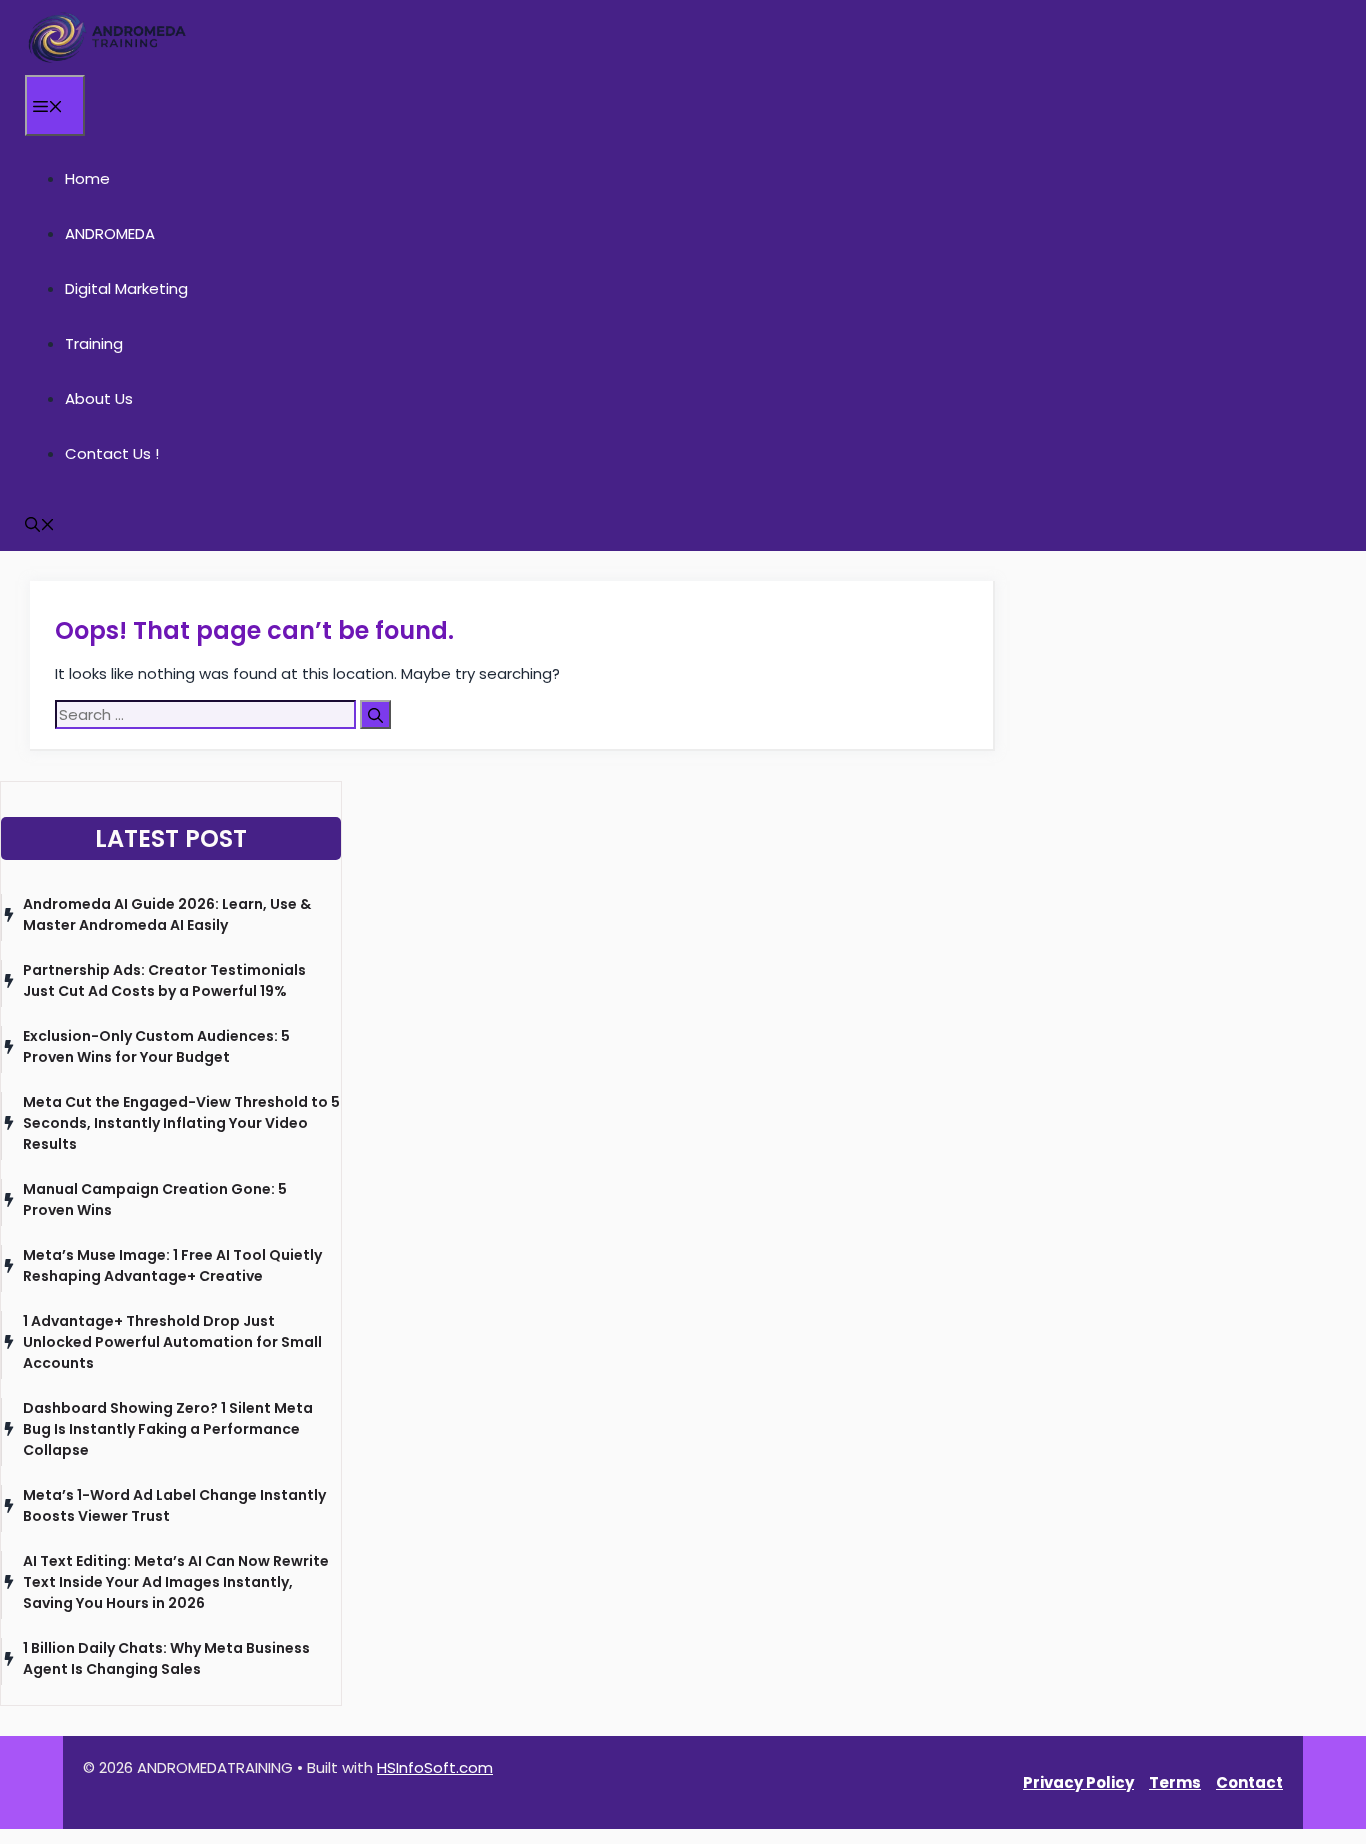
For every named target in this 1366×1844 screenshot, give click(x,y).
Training (94, 343)
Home (87, 178)
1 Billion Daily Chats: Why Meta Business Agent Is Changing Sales (166, 1658)
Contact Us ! (112, 453)
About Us (99, 398)
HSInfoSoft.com (435, 1767)
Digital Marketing (126, 288)
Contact (1249, 1782)
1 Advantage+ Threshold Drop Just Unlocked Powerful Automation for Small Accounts (172, 1342)
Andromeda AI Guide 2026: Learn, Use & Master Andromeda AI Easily (167, 914)
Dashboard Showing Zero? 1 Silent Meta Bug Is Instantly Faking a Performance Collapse (168, 1429)
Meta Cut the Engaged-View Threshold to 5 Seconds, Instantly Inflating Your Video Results (181, 1123)
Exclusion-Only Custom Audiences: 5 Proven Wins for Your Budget (156, 1046)
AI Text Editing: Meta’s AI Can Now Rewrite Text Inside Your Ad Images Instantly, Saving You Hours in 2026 (176, 1582)
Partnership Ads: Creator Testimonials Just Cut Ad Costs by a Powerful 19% (164, 980)
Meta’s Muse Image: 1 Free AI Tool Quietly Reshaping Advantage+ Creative (172, 1265)
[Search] (375, 714)
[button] (40, 523)
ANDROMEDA (110, 233)
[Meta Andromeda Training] (107, 37)
